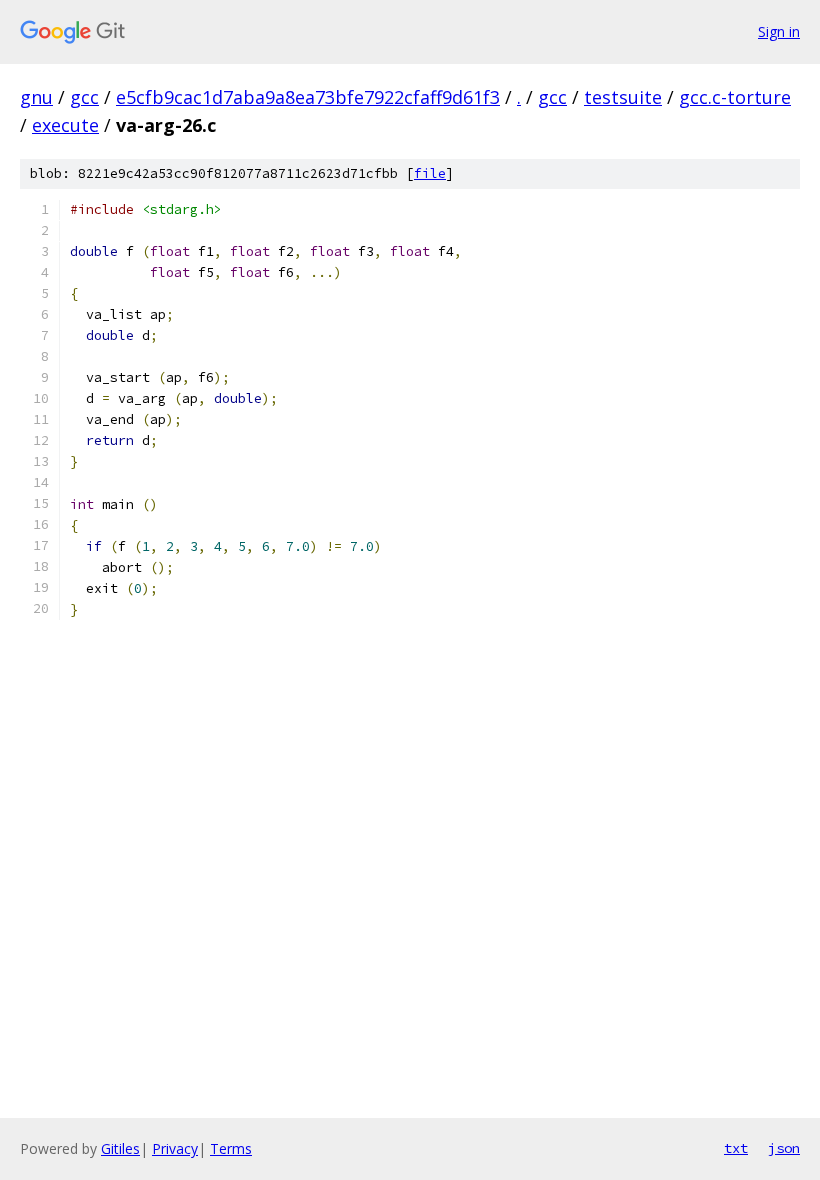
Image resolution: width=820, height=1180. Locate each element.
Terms (231, 1148)
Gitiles (120, 1148)
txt (736, 1148)
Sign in (779, 31)
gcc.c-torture (735, 97)
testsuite (623, 97)
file (430, 173)
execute (65, 125)
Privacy (175, 1148)
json (784, 1148)
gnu (36, 97)
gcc (84, 97)
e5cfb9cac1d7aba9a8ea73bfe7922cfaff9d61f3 (308, 97)
